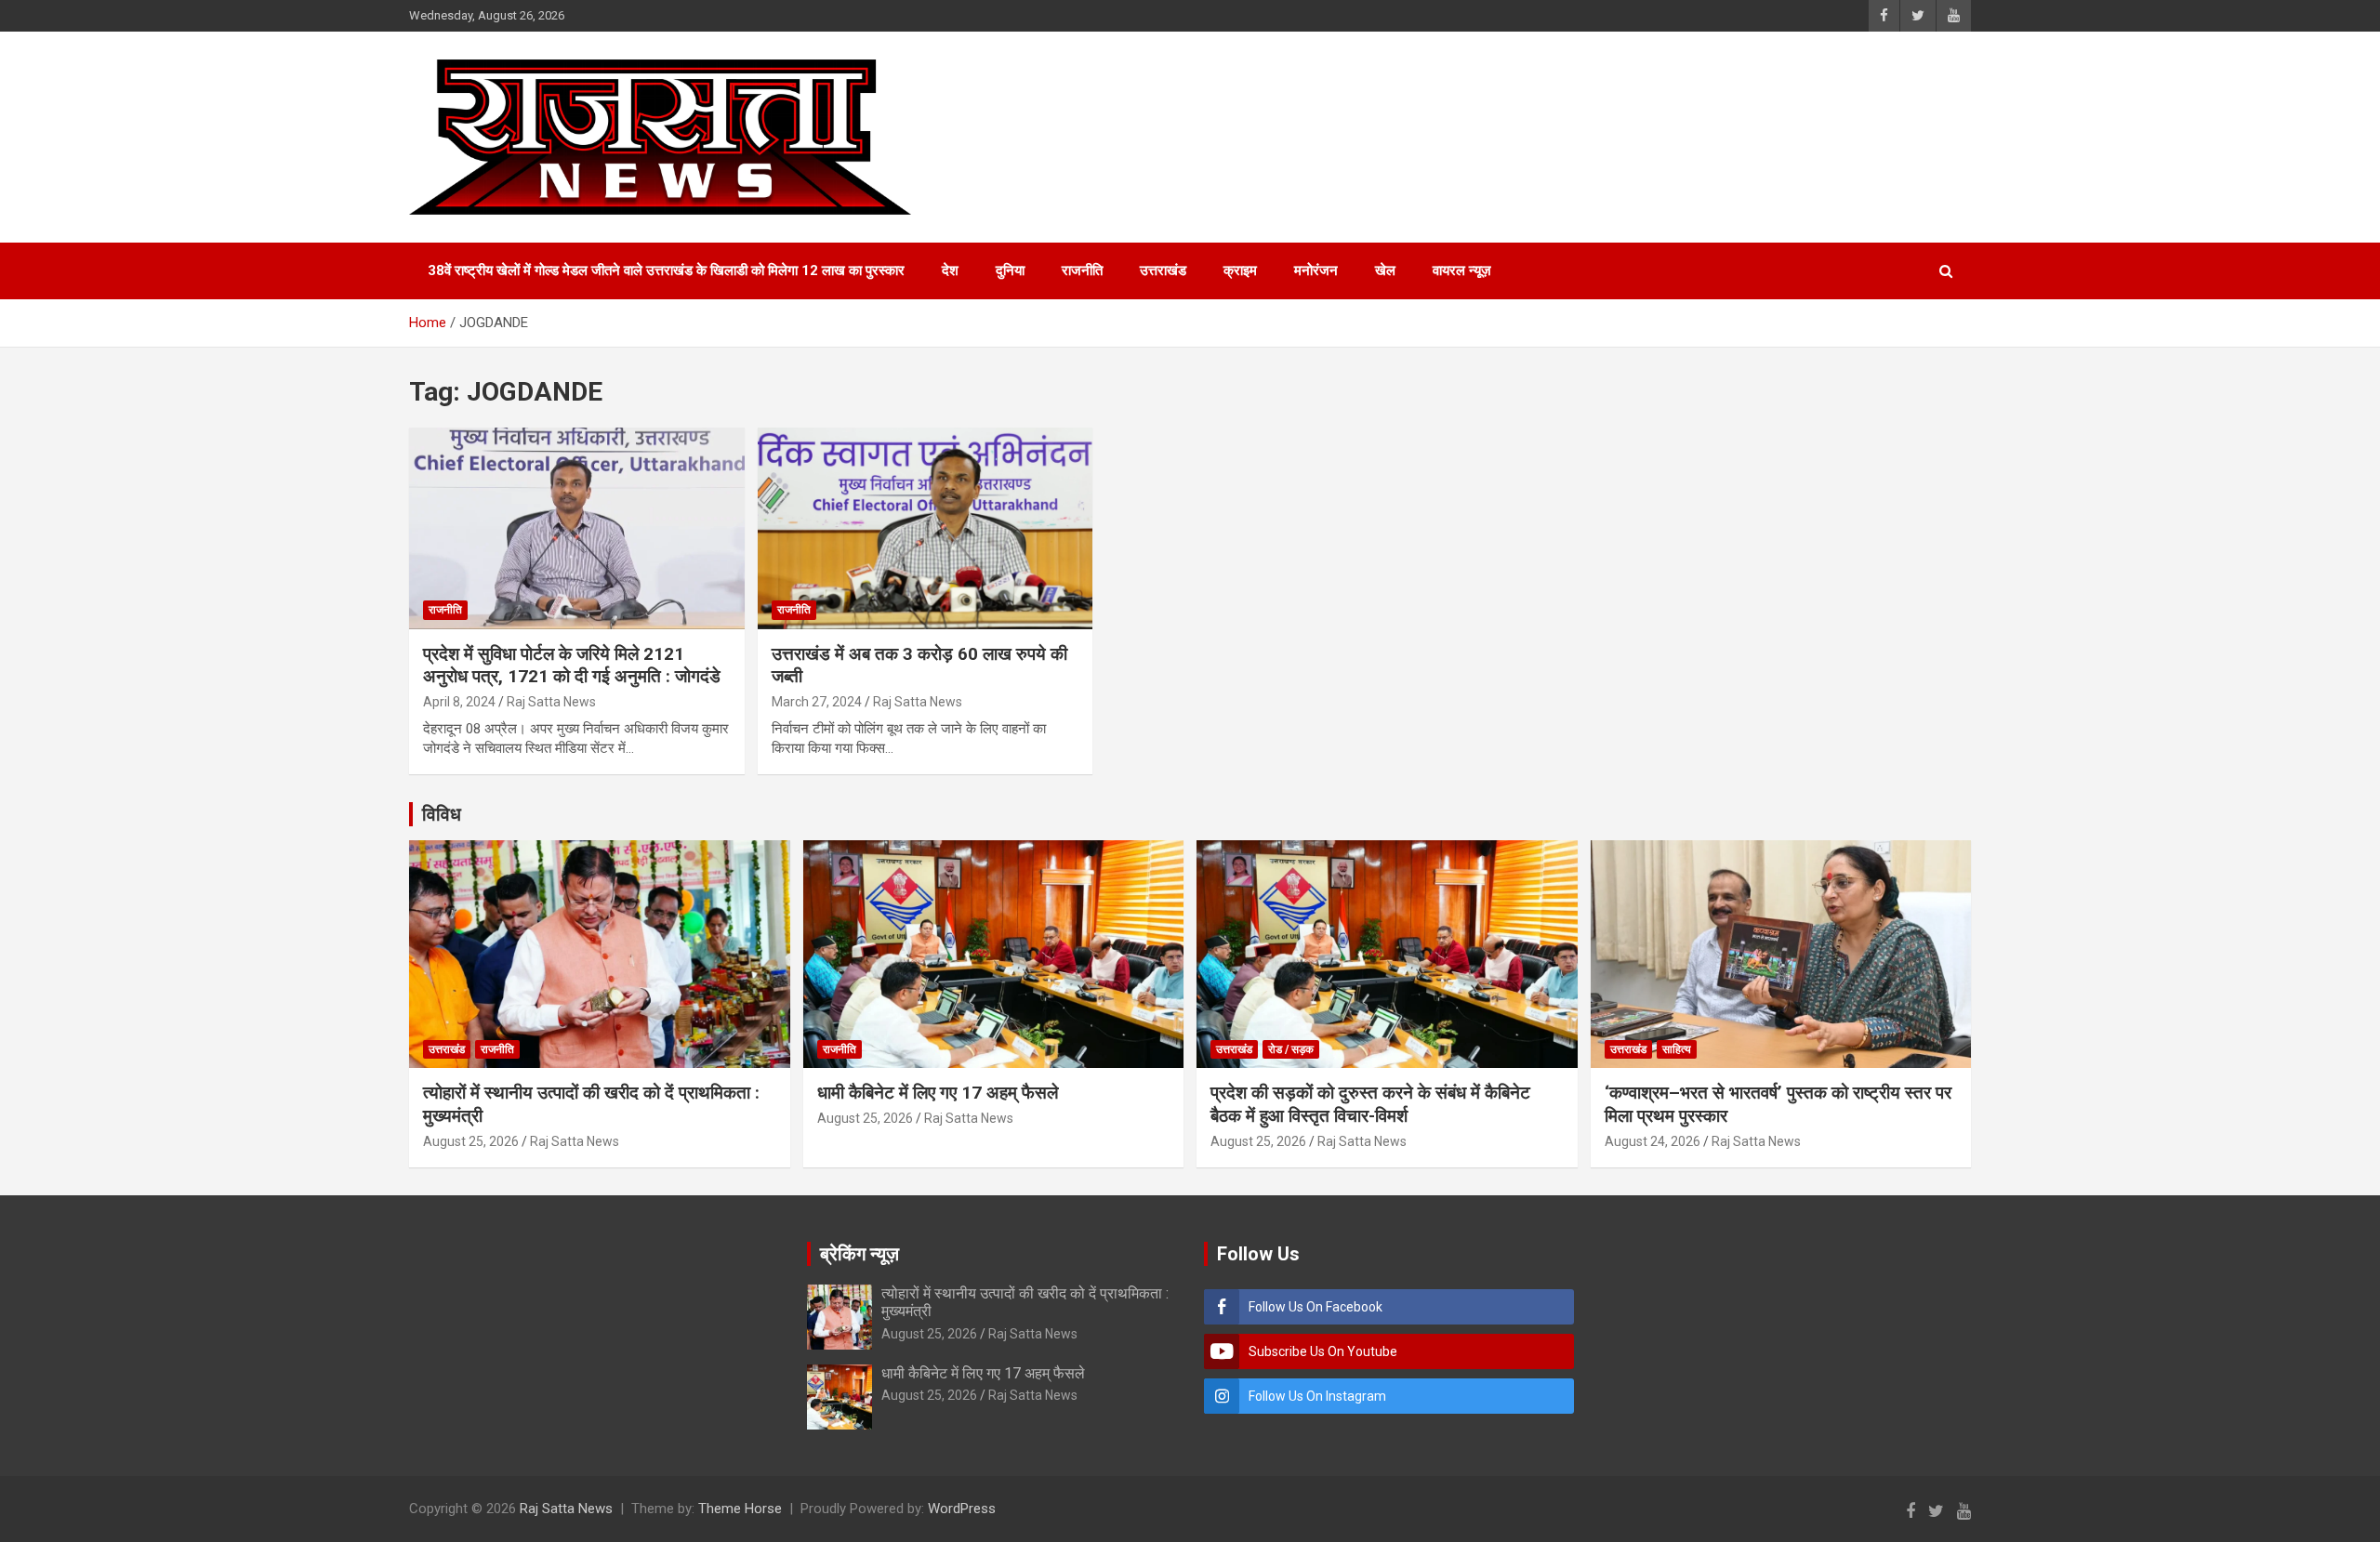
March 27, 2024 (817, 702)
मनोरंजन (1316, 270)
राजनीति (1082, 270)
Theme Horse (740, 1509)
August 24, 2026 (1653, 1141)
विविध (442, 814)
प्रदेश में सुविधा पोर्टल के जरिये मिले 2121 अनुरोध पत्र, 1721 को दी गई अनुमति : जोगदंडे (572, 666)
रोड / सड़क (1291, 1049)
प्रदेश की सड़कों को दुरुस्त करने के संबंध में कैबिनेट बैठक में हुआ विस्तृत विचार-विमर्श (1370, 1104)
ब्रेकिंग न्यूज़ (859, 1254)
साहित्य (1677, 1049)
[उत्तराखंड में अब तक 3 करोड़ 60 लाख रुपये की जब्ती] (926, 529)
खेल (1385, 270)
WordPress (962, 1509)
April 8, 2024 (459, 702)
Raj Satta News (551, 702)
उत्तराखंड (1163, 270)
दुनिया (1010, 270)
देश (950, 270)
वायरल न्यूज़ (1462, 270)
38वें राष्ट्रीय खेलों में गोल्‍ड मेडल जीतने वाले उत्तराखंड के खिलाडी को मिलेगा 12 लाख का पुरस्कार (666, 270)
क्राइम (1240, 270)
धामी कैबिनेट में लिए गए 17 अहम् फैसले (938, 1093)
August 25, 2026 (471, 1141)
